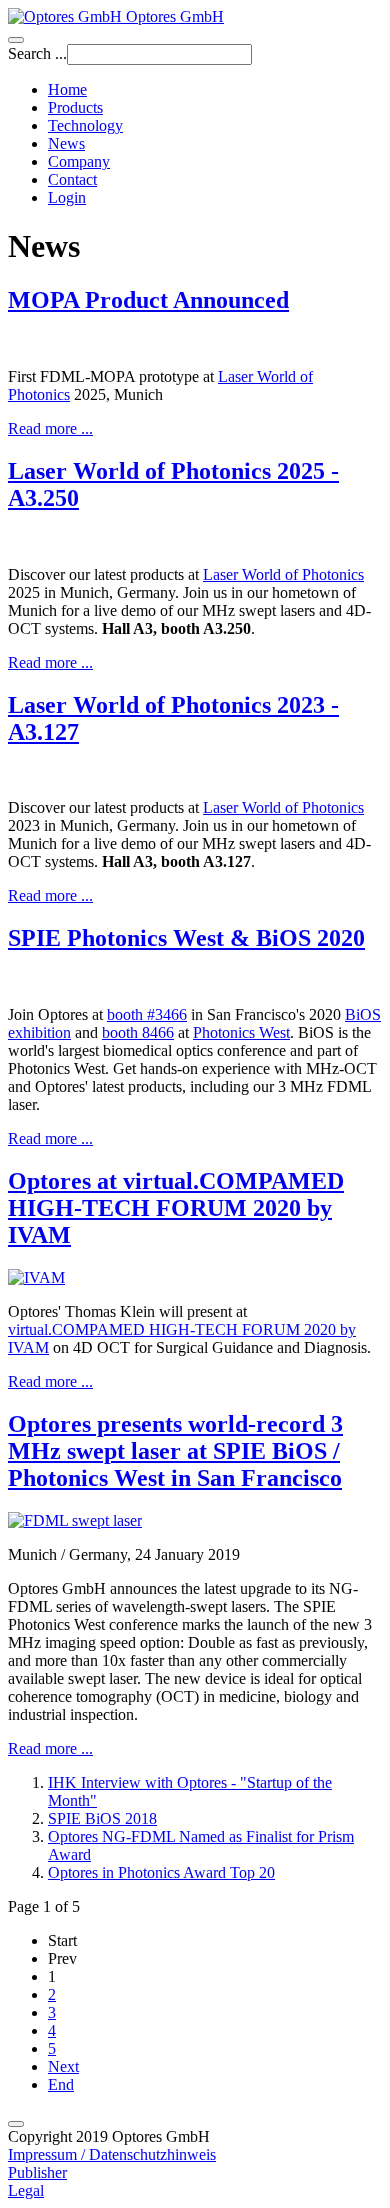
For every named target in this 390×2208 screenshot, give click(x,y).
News (66, 143)
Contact (72, 179)
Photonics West (241, 1032)
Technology (85, 125)
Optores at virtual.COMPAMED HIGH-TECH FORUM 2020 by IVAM (176, 1208)
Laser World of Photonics (283, 574)
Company (79, 161)
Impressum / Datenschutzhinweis (112, 2154)
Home (67, 89)
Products (75, 107)
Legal (26, 2190)
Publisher (37, 2172)
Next (63, 2066)
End (61, 2084)
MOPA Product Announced (148, 300)
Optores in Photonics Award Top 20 (161, 1872)
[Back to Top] (16, 2124)
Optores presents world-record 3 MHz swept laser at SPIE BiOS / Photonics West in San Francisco (175, 1451)
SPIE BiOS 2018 (102, 1818)
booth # (147, 1014)
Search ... (37, 53)
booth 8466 (138, 1032)
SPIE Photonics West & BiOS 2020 (186, 938)
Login (67, 197)
